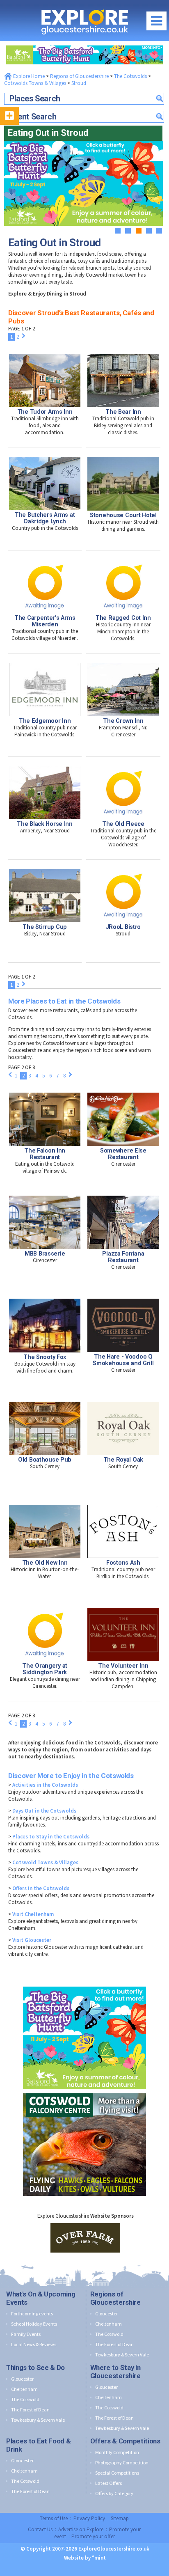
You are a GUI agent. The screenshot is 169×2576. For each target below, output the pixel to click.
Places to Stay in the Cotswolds (51, 1837)
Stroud (79, 83)
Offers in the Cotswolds (41, 1888)
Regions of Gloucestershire (79, 76)
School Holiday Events (34, 2324)
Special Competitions (117, 2473)
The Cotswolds (130, 76)
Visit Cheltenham (33, 1914)
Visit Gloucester (32, 1940)
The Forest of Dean (114, 2344)
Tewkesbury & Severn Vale (122, 2355)
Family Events (26, 2334)
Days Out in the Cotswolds (44, 1811)
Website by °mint (85, 2558)
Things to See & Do (35, 2367)
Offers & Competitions (125, 2441)
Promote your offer (93, 2536)
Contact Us (40, 2529)
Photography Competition (122, 2463)
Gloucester (106, 2314)
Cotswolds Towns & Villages (35, 83)
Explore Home (28, 76)
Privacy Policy (89, 2518)
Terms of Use (54, 2518)
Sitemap (120, 2518)
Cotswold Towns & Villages (45, 1862)
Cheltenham (108, 2324)
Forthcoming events (32, 2314)
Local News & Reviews (34, 2344)
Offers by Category (114, 2493)
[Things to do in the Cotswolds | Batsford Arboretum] (84, 43)
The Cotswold (109, 2334)
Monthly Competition (117, 2452)
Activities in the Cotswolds (45, 1785)
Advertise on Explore (81, 2529)
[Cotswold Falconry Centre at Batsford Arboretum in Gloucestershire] (84, 2091)
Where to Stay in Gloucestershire (115, 2372)
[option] (85, 2238)
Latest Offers (108, 2483)
